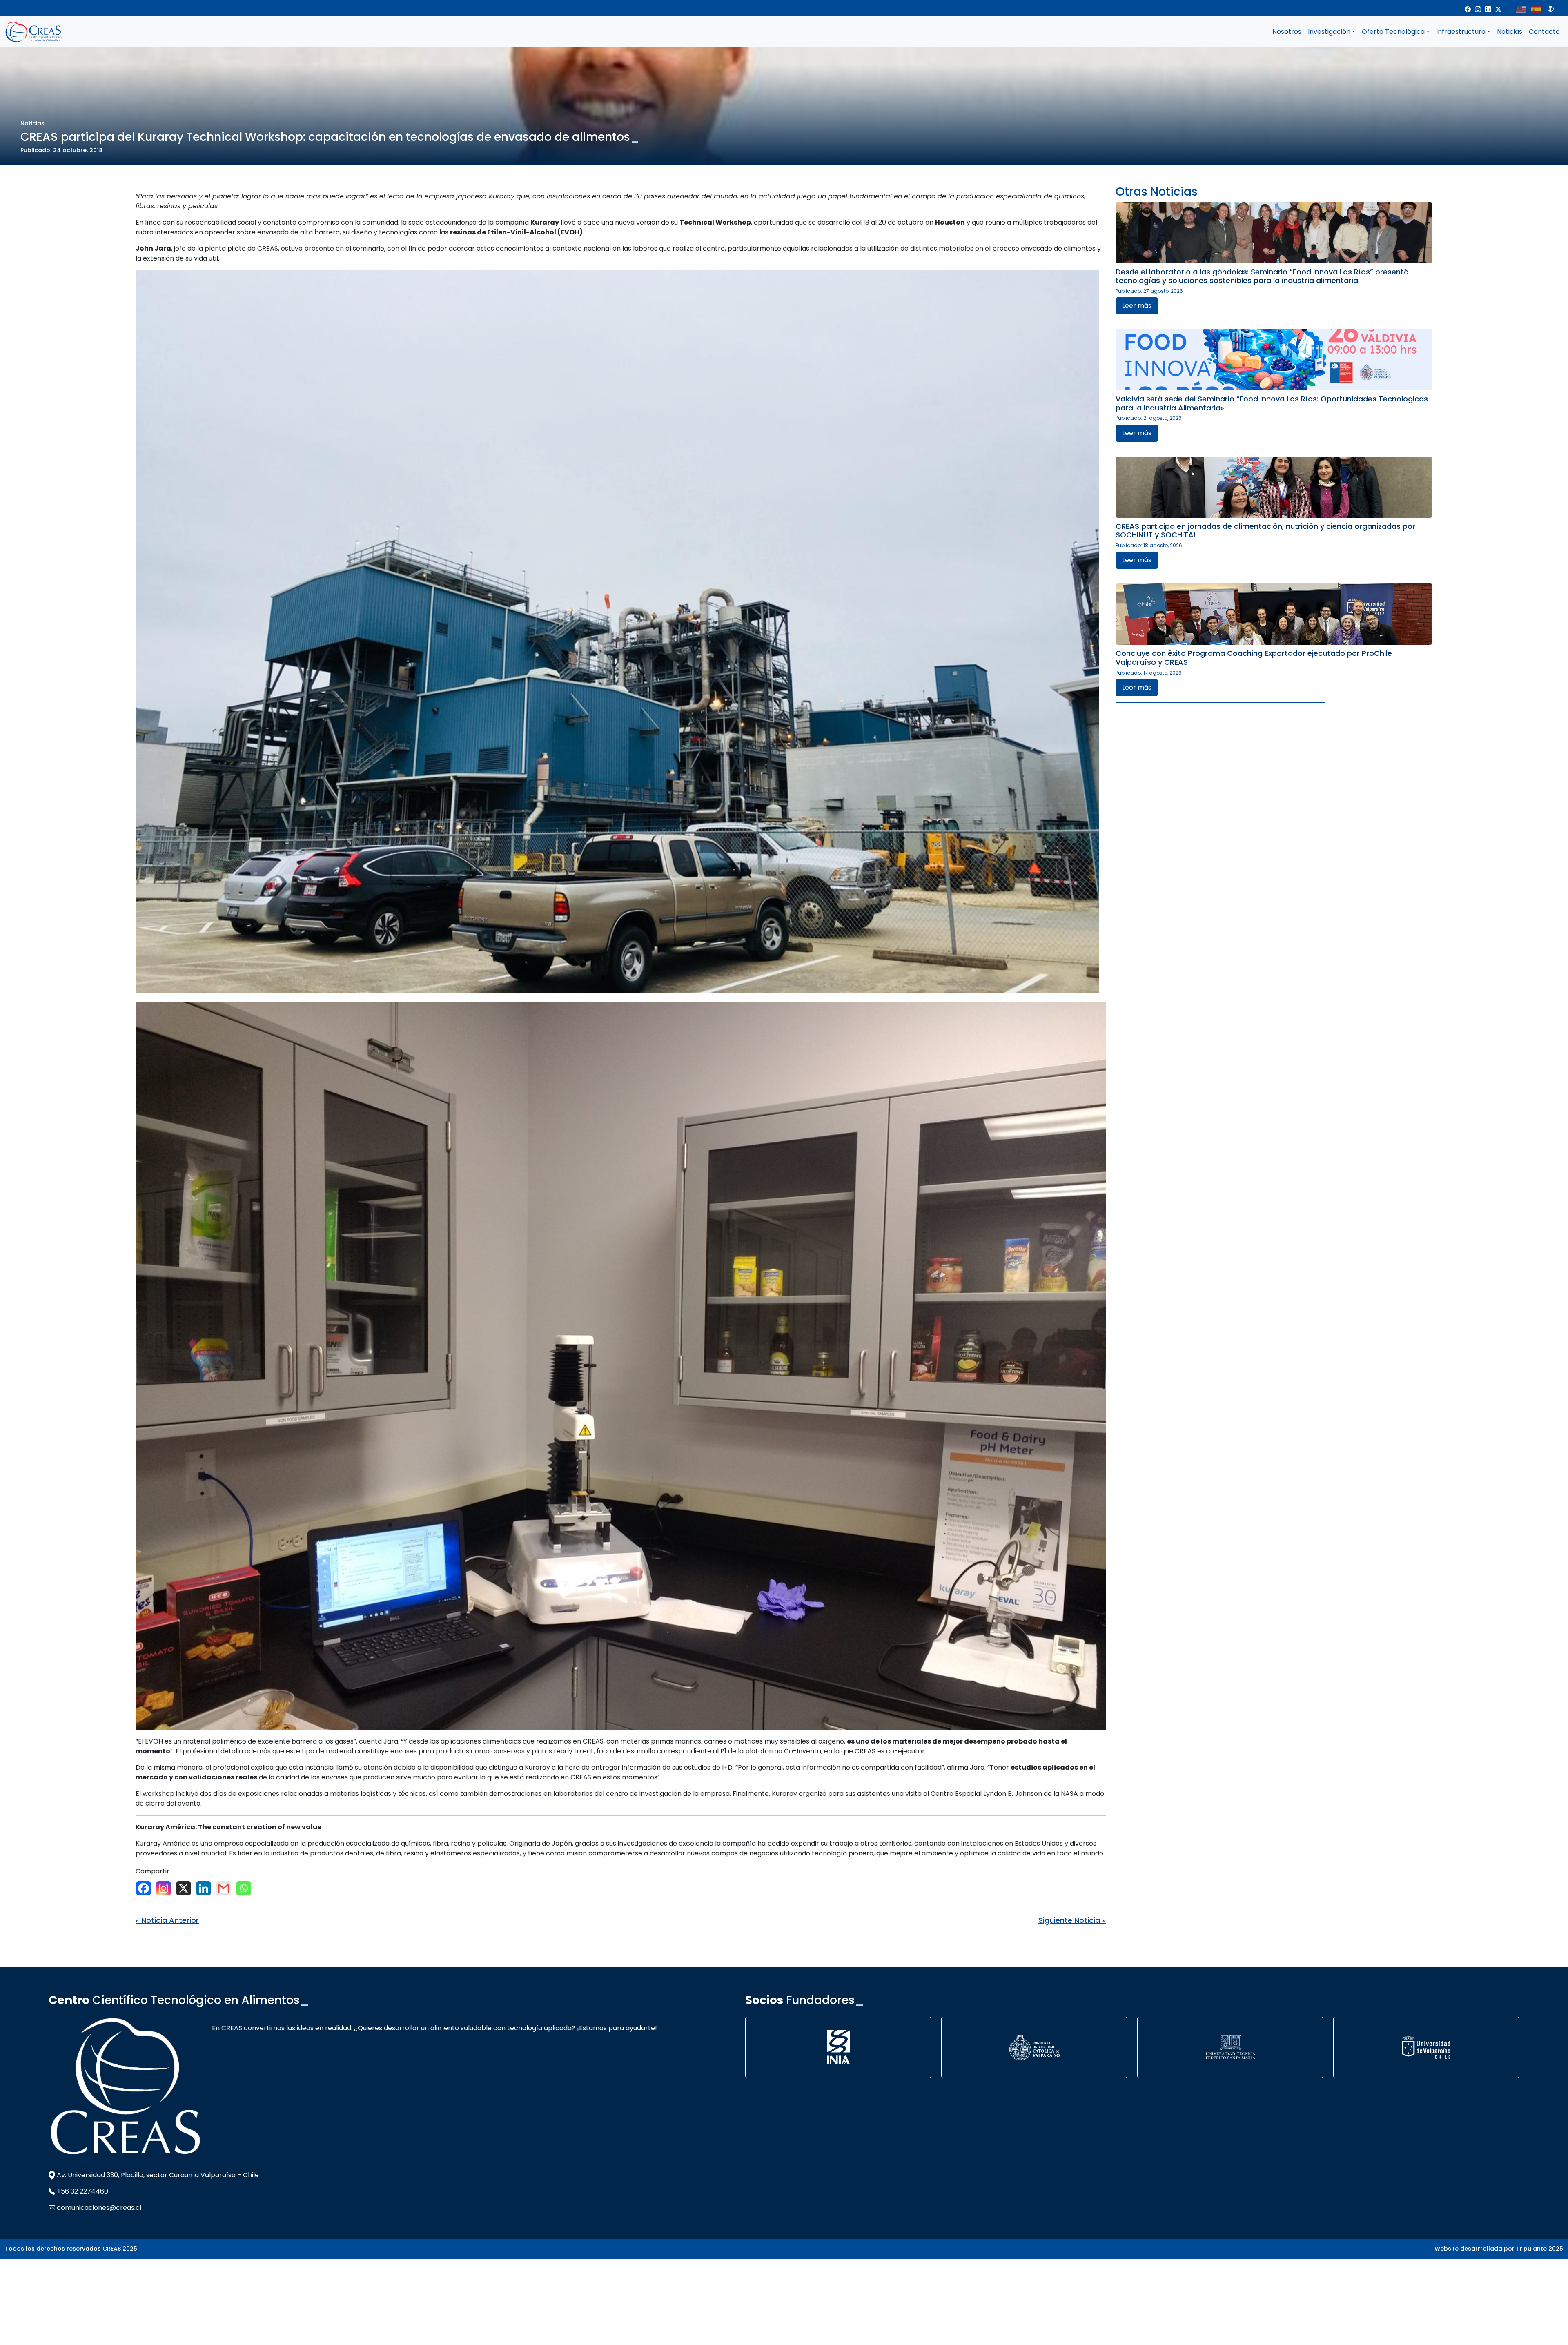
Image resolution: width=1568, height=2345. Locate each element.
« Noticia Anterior (167, 1920)
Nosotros (1287, 32)
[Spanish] (1536, 9)
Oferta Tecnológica (1393, 32)
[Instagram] (166, 1888)
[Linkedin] (206, 1888)
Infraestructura (1461, 32)
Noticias (1510, 32)
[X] (186, 1888)
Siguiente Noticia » (1072, 1920)
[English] (1521, 9)
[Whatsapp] (246, 1888)
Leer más (1137, 306)
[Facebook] (146, 1888)
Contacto (1544, 32)
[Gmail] (226, 1888)
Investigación (1329, 32)
